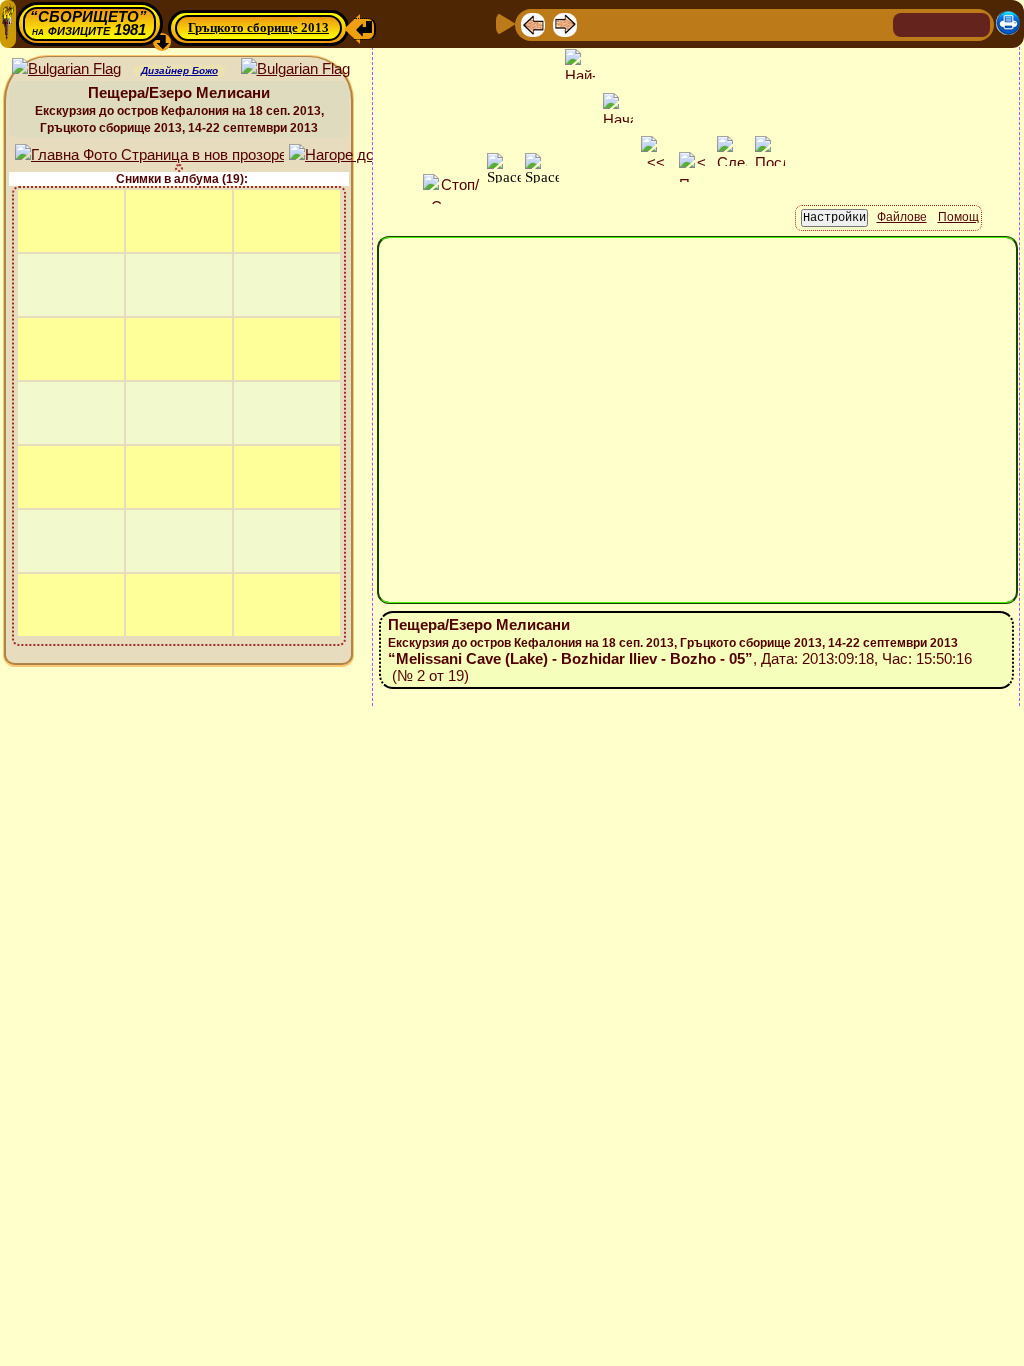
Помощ (958, 217)
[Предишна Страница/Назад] (533, 23)
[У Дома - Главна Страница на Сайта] (910, 23)
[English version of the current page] (66, 69)
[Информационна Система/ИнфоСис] (665, 23)
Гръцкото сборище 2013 (258, 27)
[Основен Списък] (597, 23)
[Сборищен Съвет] (834, 23)
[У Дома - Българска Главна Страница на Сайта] (942, 23)
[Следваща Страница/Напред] (565, 23)
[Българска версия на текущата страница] (295, 69)
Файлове (902, 217)
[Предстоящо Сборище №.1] (631, 23)
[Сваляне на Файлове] (793, 23)
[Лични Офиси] (697, 23)
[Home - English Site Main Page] (974, 23)
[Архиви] (761, 23)
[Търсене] (875, 23)
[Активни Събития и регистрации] (729, 23)
